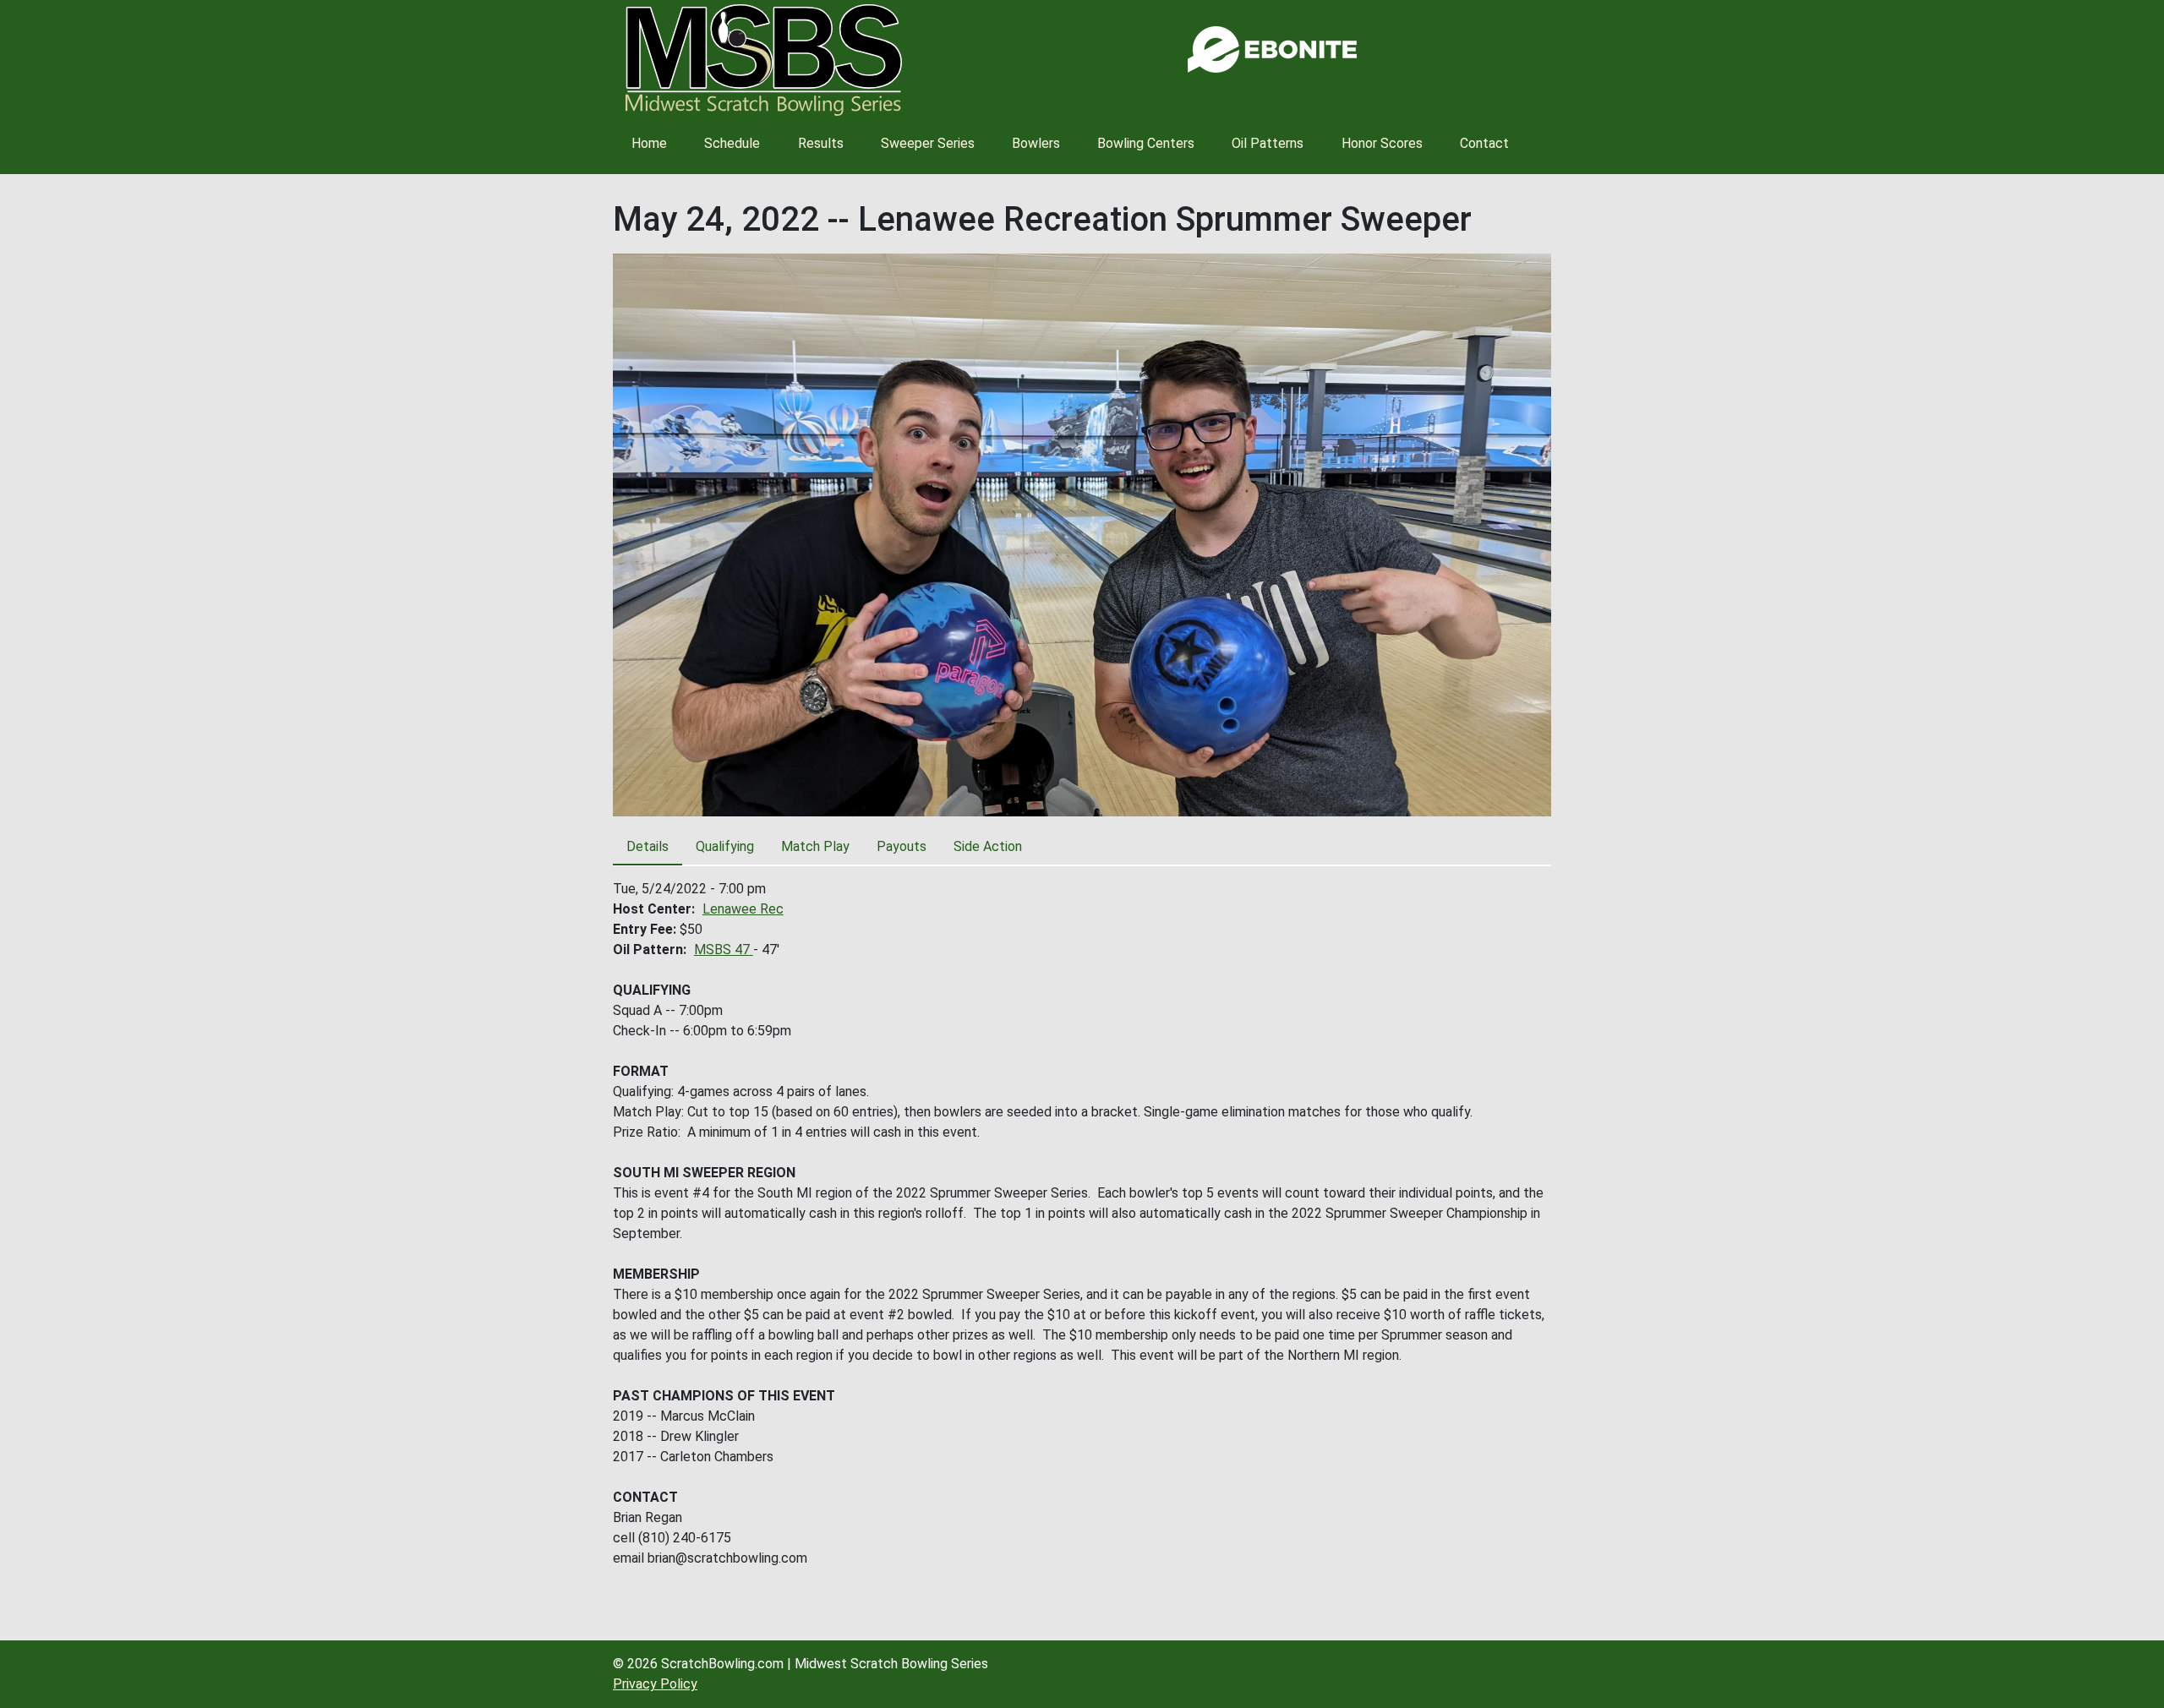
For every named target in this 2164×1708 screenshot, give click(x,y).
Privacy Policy (655, 1684)
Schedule (732, 143)
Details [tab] (648, 846)
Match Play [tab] (815, 846)
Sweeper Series (928, 143)
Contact (1484, 143)
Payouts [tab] (902, 846)
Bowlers (1036, 143)
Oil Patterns (1268, 143)
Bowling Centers (1146, 143)
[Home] (764, 60)
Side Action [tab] (988, 846)
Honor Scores (1382, 143)
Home (649, 143)
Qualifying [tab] (725, 846)
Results (821, 143)
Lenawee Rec (743, 909)
